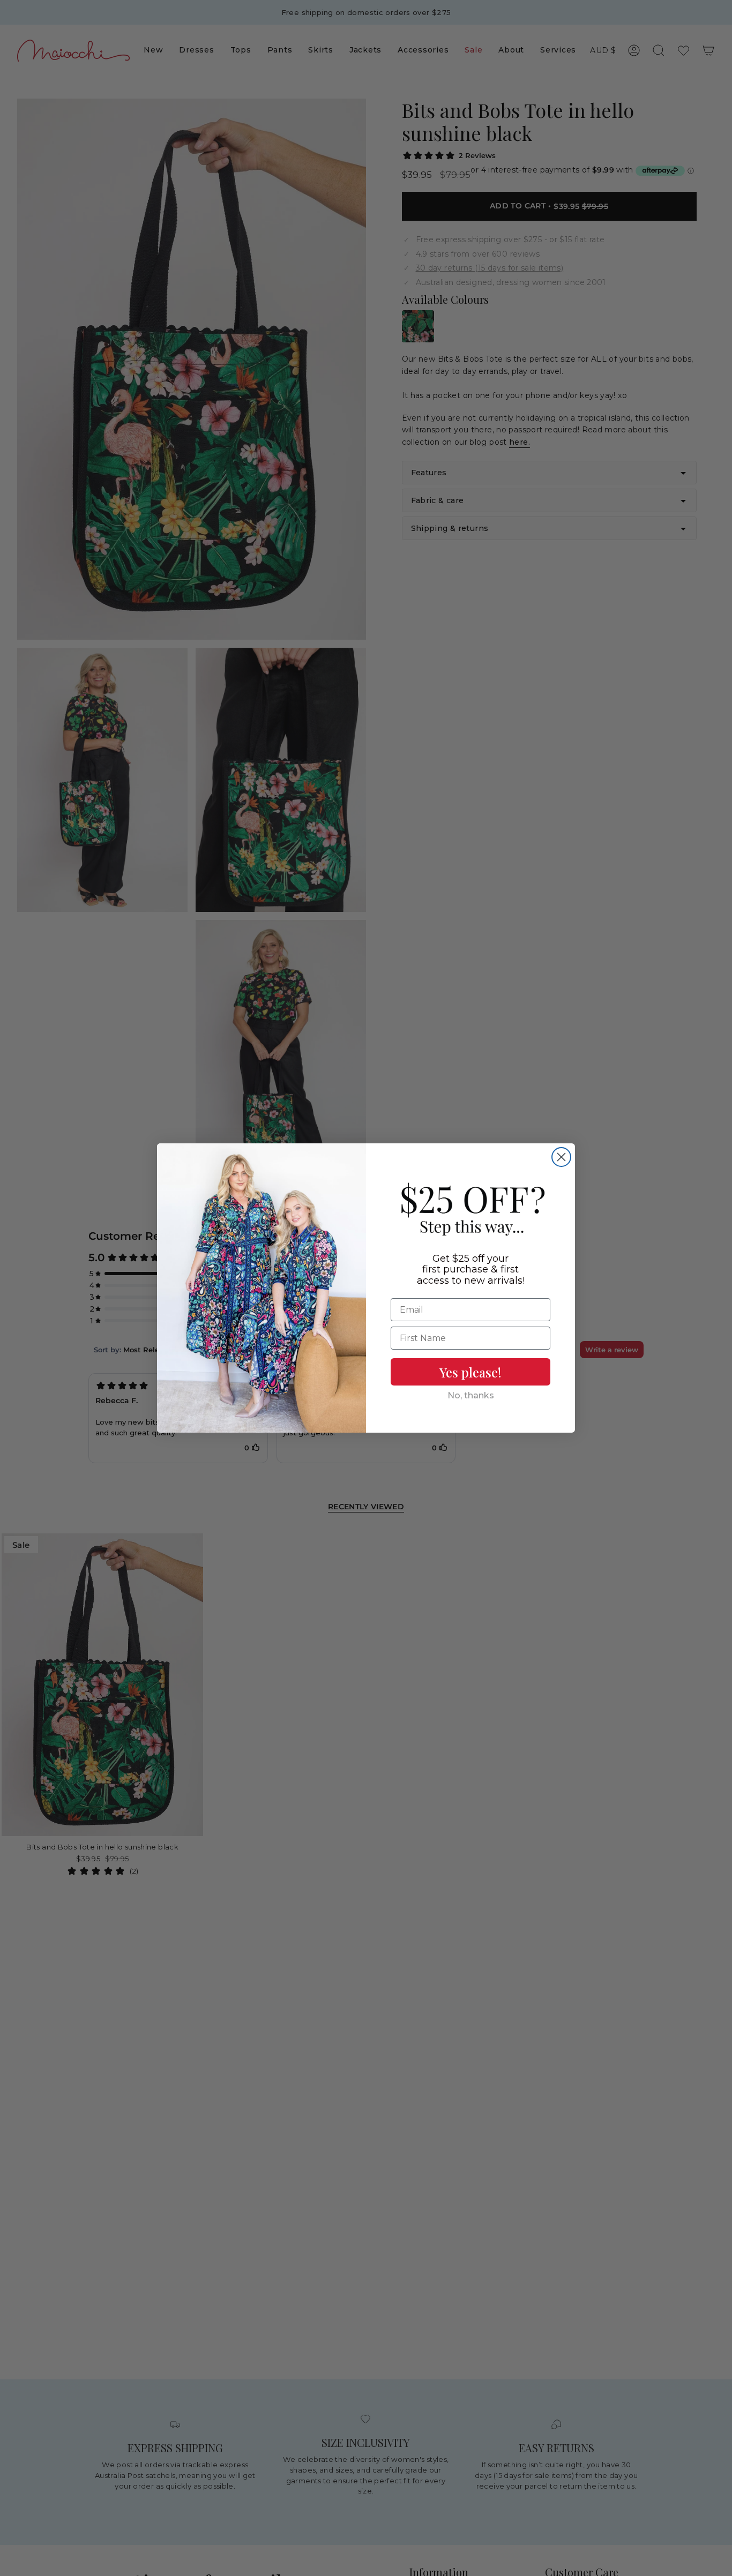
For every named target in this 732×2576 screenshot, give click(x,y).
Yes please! (470, 1372)
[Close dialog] (561, 1157)
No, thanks (471, 1395)
